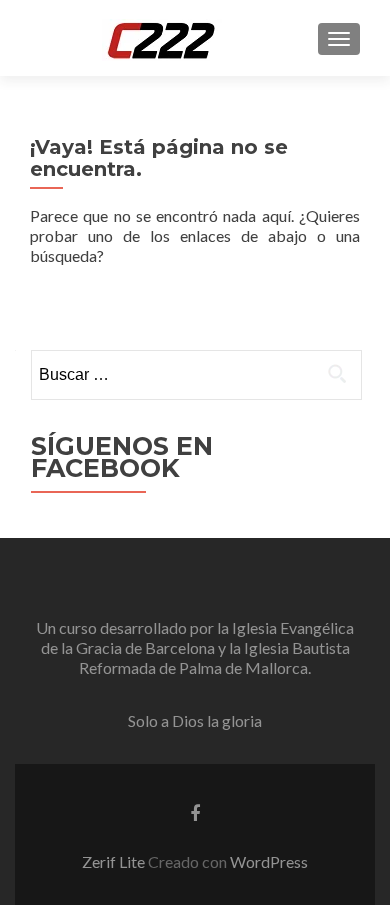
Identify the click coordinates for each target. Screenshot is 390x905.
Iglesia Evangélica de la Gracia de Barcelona (198, 637)
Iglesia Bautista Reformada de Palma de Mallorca (214, 657)
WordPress (269, 861)
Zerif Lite (115, 861)
